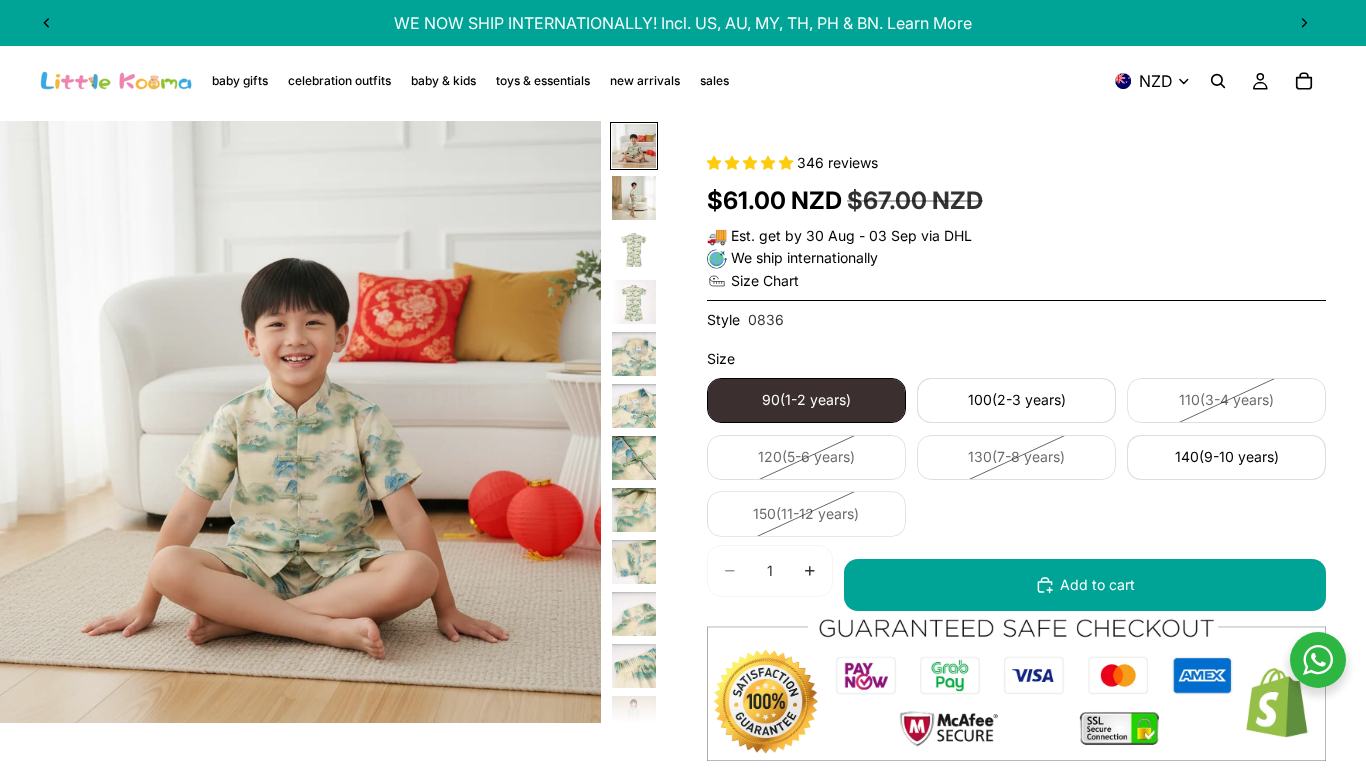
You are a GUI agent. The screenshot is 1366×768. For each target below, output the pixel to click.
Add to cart (1097, 584)
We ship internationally (804, 257)
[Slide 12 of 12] (634, 718)
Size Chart (765, 280)
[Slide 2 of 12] (634, 198)
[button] (752, 162)
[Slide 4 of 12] (634, 302)
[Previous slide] (47, 23)
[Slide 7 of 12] (634, 458)
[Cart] (1304, 81)
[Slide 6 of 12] (634, 406)
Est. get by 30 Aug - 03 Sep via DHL (851, 235)
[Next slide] (1304, 23)
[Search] (1218, 81)
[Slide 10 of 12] (634, 614)
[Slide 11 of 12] (634, 666)
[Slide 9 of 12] (634, 562)
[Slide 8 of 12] (634, 510)
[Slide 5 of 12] (634, 354)
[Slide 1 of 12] (634, 146)
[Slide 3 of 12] (634, 250)
